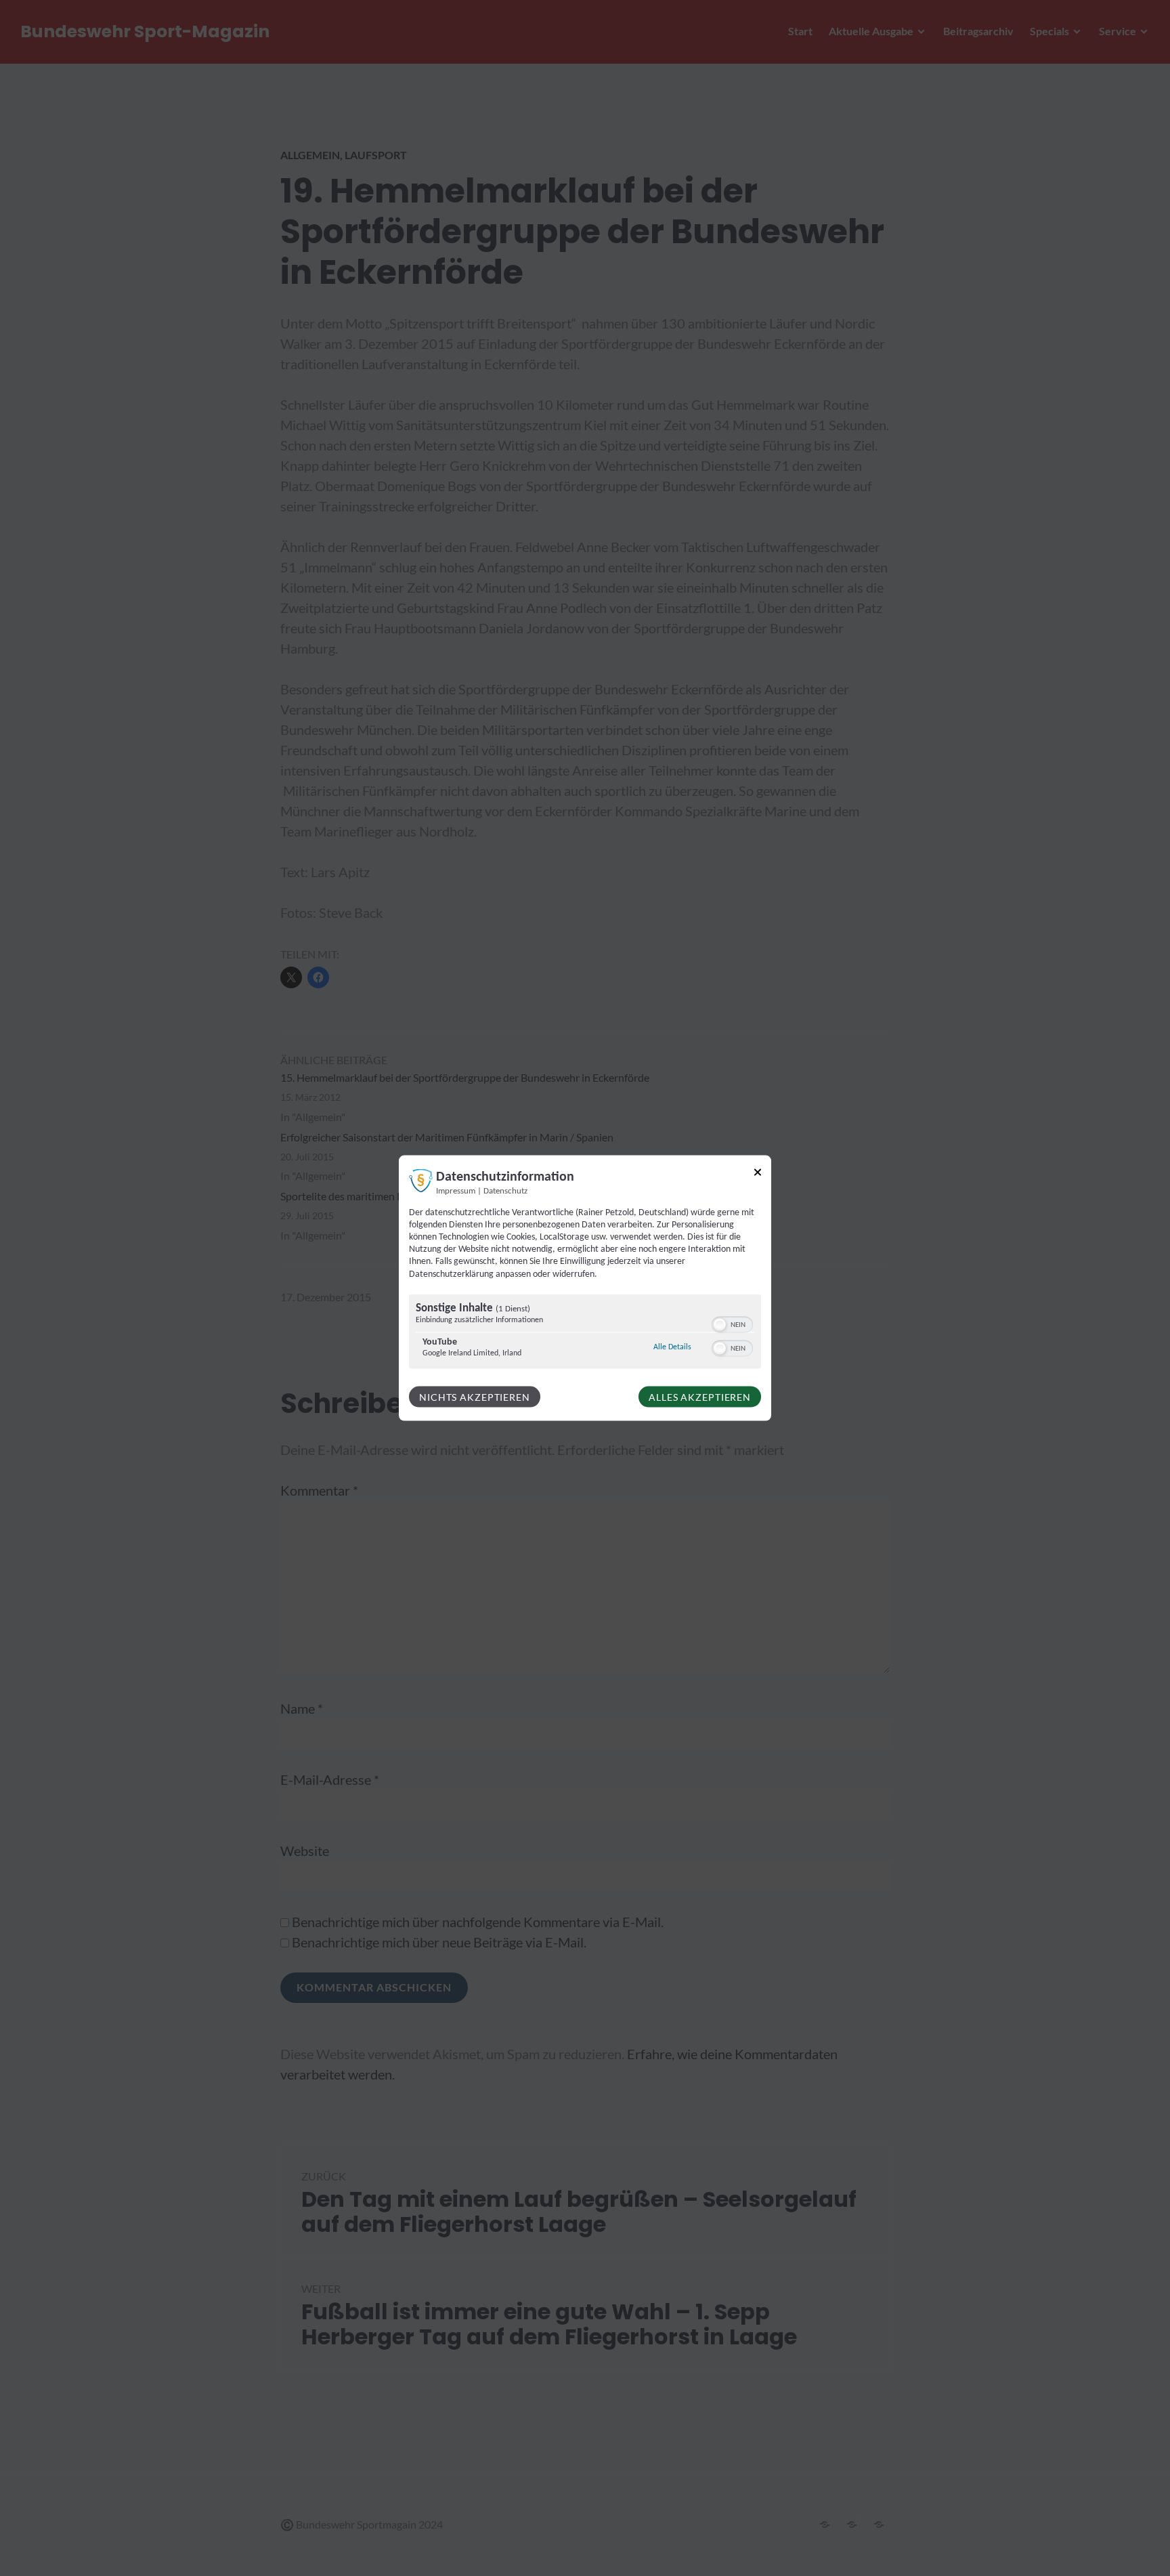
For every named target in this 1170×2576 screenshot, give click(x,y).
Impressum (456, 1191)
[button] (720, 1324)
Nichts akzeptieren (475, 1396)
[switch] (732, 1323)
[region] (585, 1333)
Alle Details (672, 1346)
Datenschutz (505, 1191)
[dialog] (585, 1288)
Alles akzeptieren (700, 1396)
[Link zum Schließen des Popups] (758, 1174)
